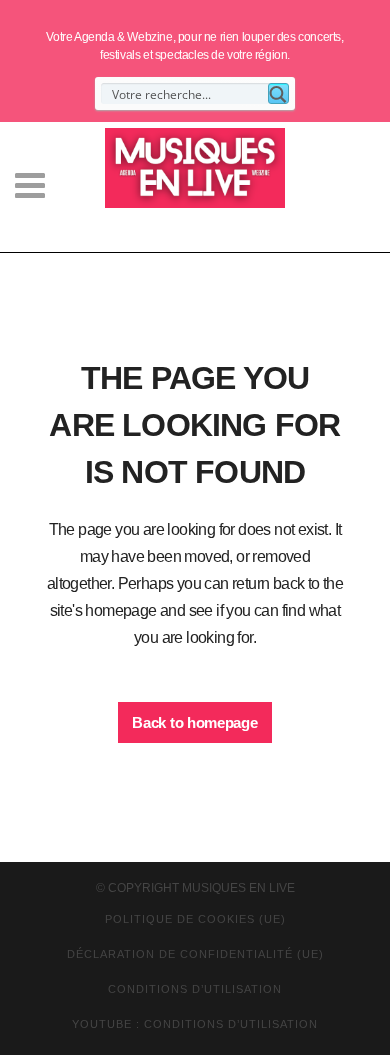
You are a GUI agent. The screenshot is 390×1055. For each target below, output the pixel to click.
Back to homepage (194, 722)
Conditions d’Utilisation (195, 989)
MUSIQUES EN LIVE (238, 888)
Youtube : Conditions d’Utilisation (195, 1024)
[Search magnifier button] (278, 93)
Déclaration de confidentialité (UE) (195, 954)
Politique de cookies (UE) (195, 919)
